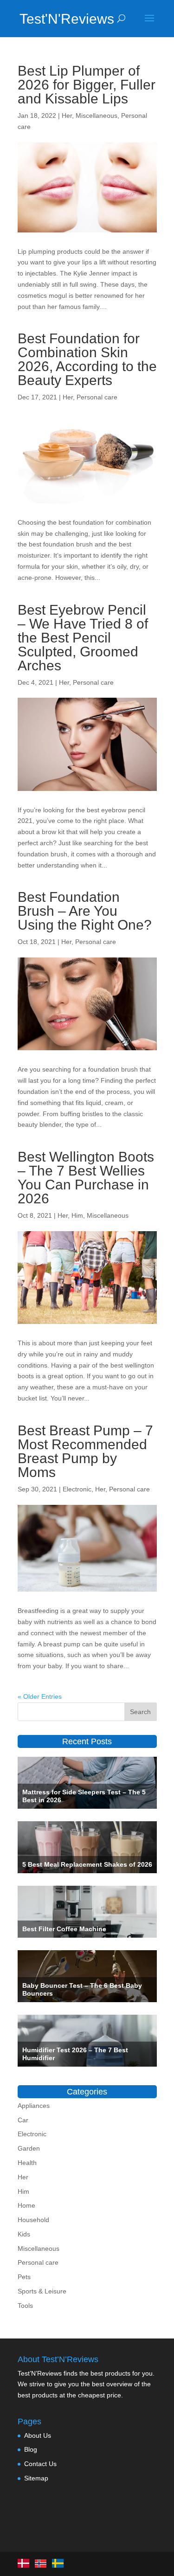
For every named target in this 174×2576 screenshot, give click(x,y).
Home (26, 2205)
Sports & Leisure (42, 2291)
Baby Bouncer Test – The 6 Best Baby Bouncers (82, 1989)
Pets (24, 2277)
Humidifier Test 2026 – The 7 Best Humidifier (75, 2054)
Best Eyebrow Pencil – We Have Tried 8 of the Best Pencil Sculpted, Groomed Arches (83, 638)
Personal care (97, 397)
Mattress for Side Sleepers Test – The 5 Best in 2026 (84, 1796)
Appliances (34, 2106)
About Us (38, 2435)
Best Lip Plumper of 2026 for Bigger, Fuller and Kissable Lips (87, 85)
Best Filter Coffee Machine (64, 1929)
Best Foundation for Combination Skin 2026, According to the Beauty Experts (87, 359)
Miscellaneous (97, 116)
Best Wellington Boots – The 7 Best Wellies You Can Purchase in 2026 (86, 1178)
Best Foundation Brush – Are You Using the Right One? (85, 911)
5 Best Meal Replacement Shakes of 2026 (87, 1864)
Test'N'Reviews (54, 19)
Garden (29, 2148)
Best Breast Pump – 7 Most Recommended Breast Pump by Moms (85, 1451)
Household (33, 2220)
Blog (31, 2449)
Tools (25, 2306)
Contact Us (40, 2464)
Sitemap (36, 2478)
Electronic (77, 1489)
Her (67, 116)
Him (77, 1215)
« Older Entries (40, 1696)
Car (23, 2120)
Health (27, 2163)
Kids (24, 2234)
